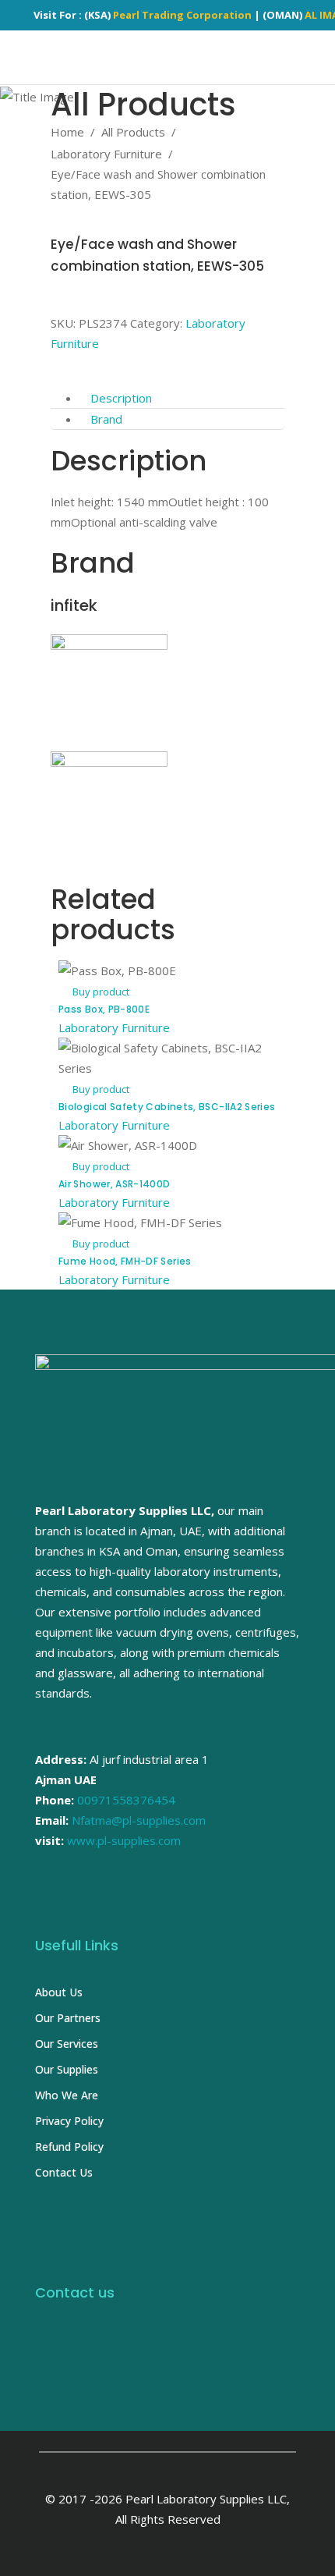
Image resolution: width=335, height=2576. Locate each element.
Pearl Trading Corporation (182, 15)
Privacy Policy (69, 2121)
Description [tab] (121, 398)
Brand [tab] (106, 419)
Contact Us (64, 2172)
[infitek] (109, 645)
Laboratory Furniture (106, 154)
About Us (59, 1992)
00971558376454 (126, 1800)
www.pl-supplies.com (124, 1840)
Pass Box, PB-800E (104, 1009)
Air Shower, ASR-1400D (115, 1184)
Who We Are (67, 2095)
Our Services (67, 2044)
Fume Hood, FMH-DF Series (125, 1261)
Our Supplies (67, 2069)
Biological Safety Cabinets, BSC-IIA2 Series (167, 1107)
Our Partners (68, 2018)
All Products (133, 132)
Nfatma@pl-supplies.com (139, 1820)
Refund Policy (69, 2147)
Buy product (101, 992)
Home (67, 132)
